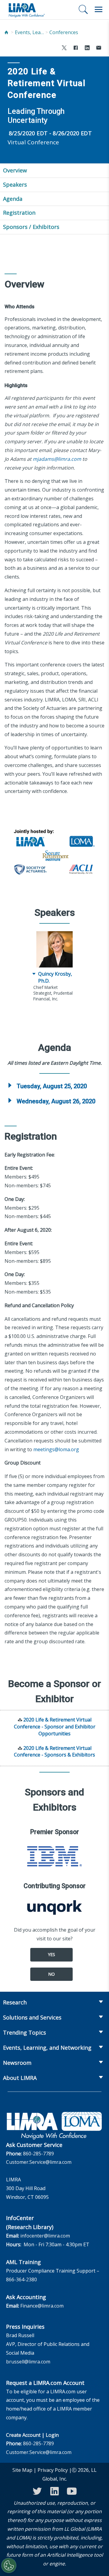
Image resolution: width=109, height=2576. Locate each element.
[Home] (6, 32)
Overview (15, 170)
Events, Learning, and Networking (30, 32)
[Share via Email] (99, 48)
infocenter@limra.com (45, 2236)
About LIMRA (20, 2078)
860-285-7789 (38, 2154)
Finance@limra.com (42, 2306)
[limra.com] (26, 10)
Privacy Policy (53, 2470)
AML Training (23, 2262)
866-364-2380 (21, 2279)
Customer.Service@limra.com (39, 2162)
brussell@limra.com (28, 2362)
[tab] (54, 1086)
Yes (51, 1954)
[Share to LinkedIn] (87, 48)
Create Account (23, 2435)
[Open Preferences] (9, 2565)
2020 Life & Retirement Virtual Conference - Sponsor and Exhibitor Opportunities (55, 1727)
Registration (19, 213)
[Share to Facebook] (76, 48)
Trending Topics (25, 2032)
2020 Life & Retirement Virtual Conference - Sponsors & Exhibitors (54, 1752)
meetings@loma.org (56, 1449)
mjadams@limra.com (57, 459)
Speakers (15, 184)
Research (15, 2002)
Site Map (22, 2470)
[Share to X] (64, 48)
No (51, 1974)
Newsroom (17, 2063)
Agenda (13, 199)
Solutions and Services (32, 2017)
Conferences (64, 32)
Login (52, 2435)
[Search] (83, 9)
